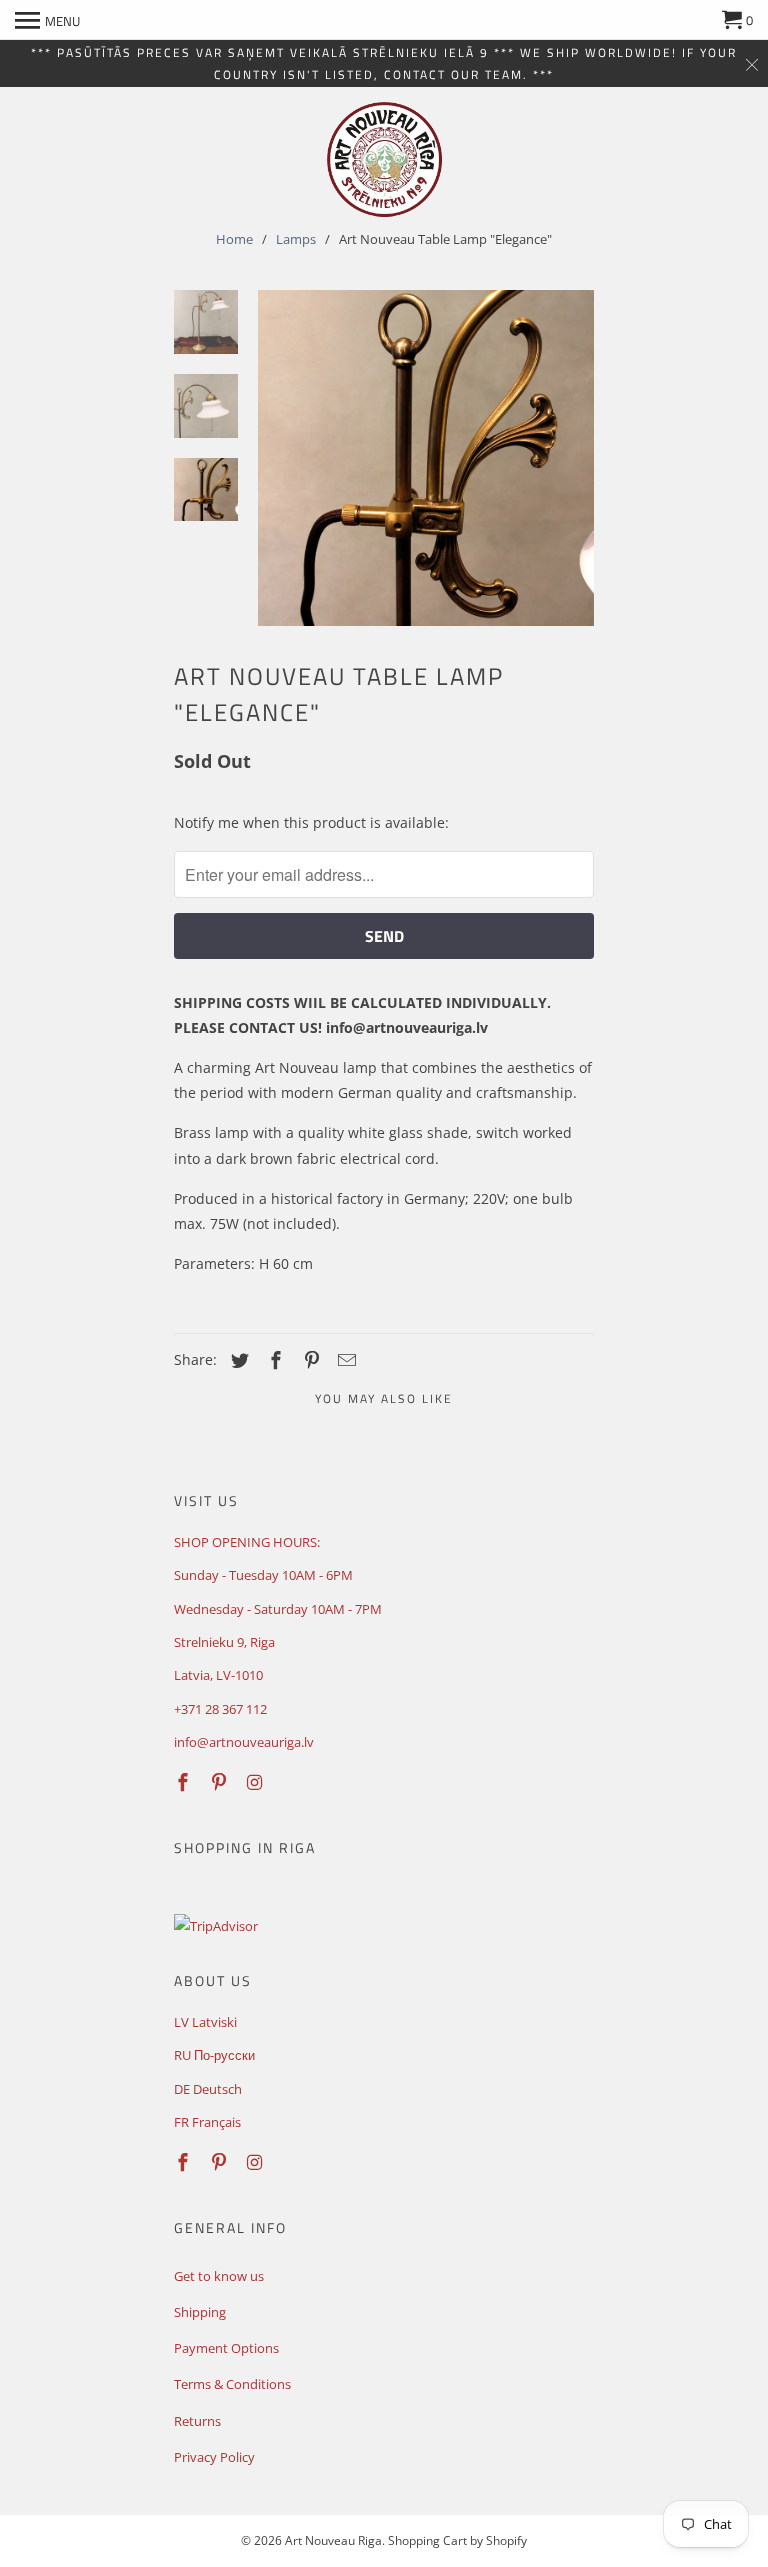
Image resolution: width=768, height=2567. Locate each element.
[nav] (47, 20)
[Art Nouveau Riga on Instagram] (257, 1782)
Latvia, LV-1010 (218, 1675)
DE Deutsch (208, 2089)
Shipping (200, 2312)
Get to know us (219, 2276)
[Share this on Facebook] (273, 1360)
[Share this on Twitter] (237, 1360)
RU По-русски (214, 2055)
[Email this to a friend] (344, 1360)
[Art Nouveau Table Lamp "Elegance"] (426, 458)
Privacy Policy (214, 2457)
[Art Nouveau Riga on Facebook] (185, 1782)
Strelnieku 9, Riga (224, 1642)
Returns (197, 2421)
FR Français (207, 2122)
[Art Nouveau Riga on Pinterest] (221, 1782)
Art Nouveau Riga (333, 2540)
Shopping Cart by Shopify (457, 2540)
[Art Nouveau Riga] (384, 159)
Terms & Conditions (232, 2384)
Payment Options (226, 2348)
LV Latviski (205, 2022)
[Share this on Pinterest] (309, 1360)
